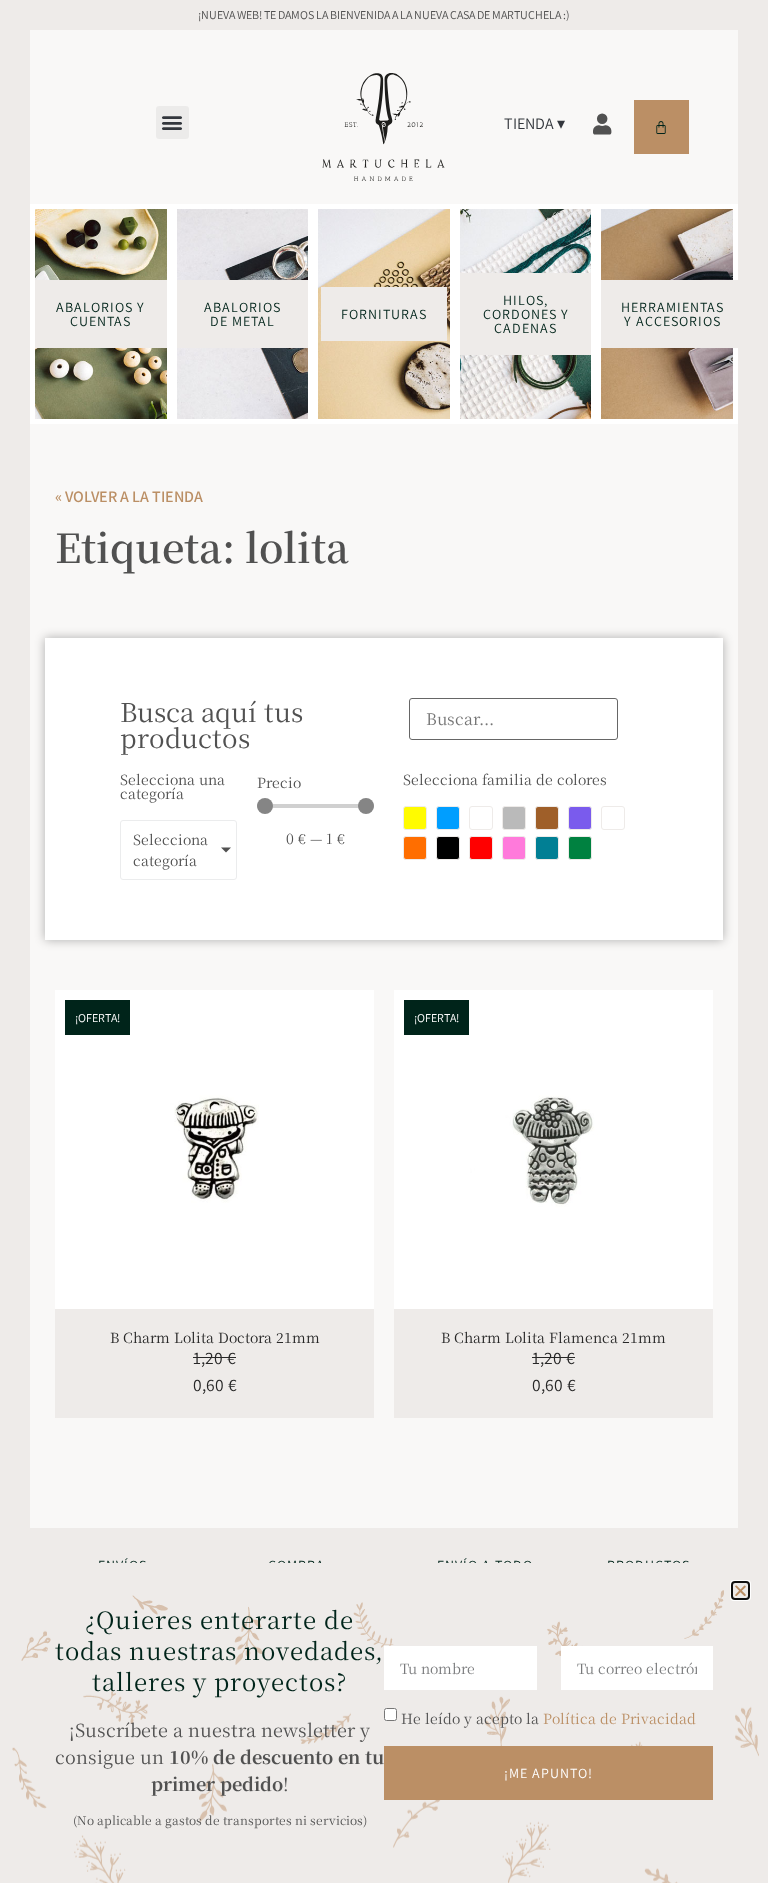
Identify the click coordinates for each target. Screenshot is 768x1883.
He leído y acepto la (548, 1718)
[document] (384, 941)
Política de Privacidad (619, 1718)
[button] (740, 1590)
